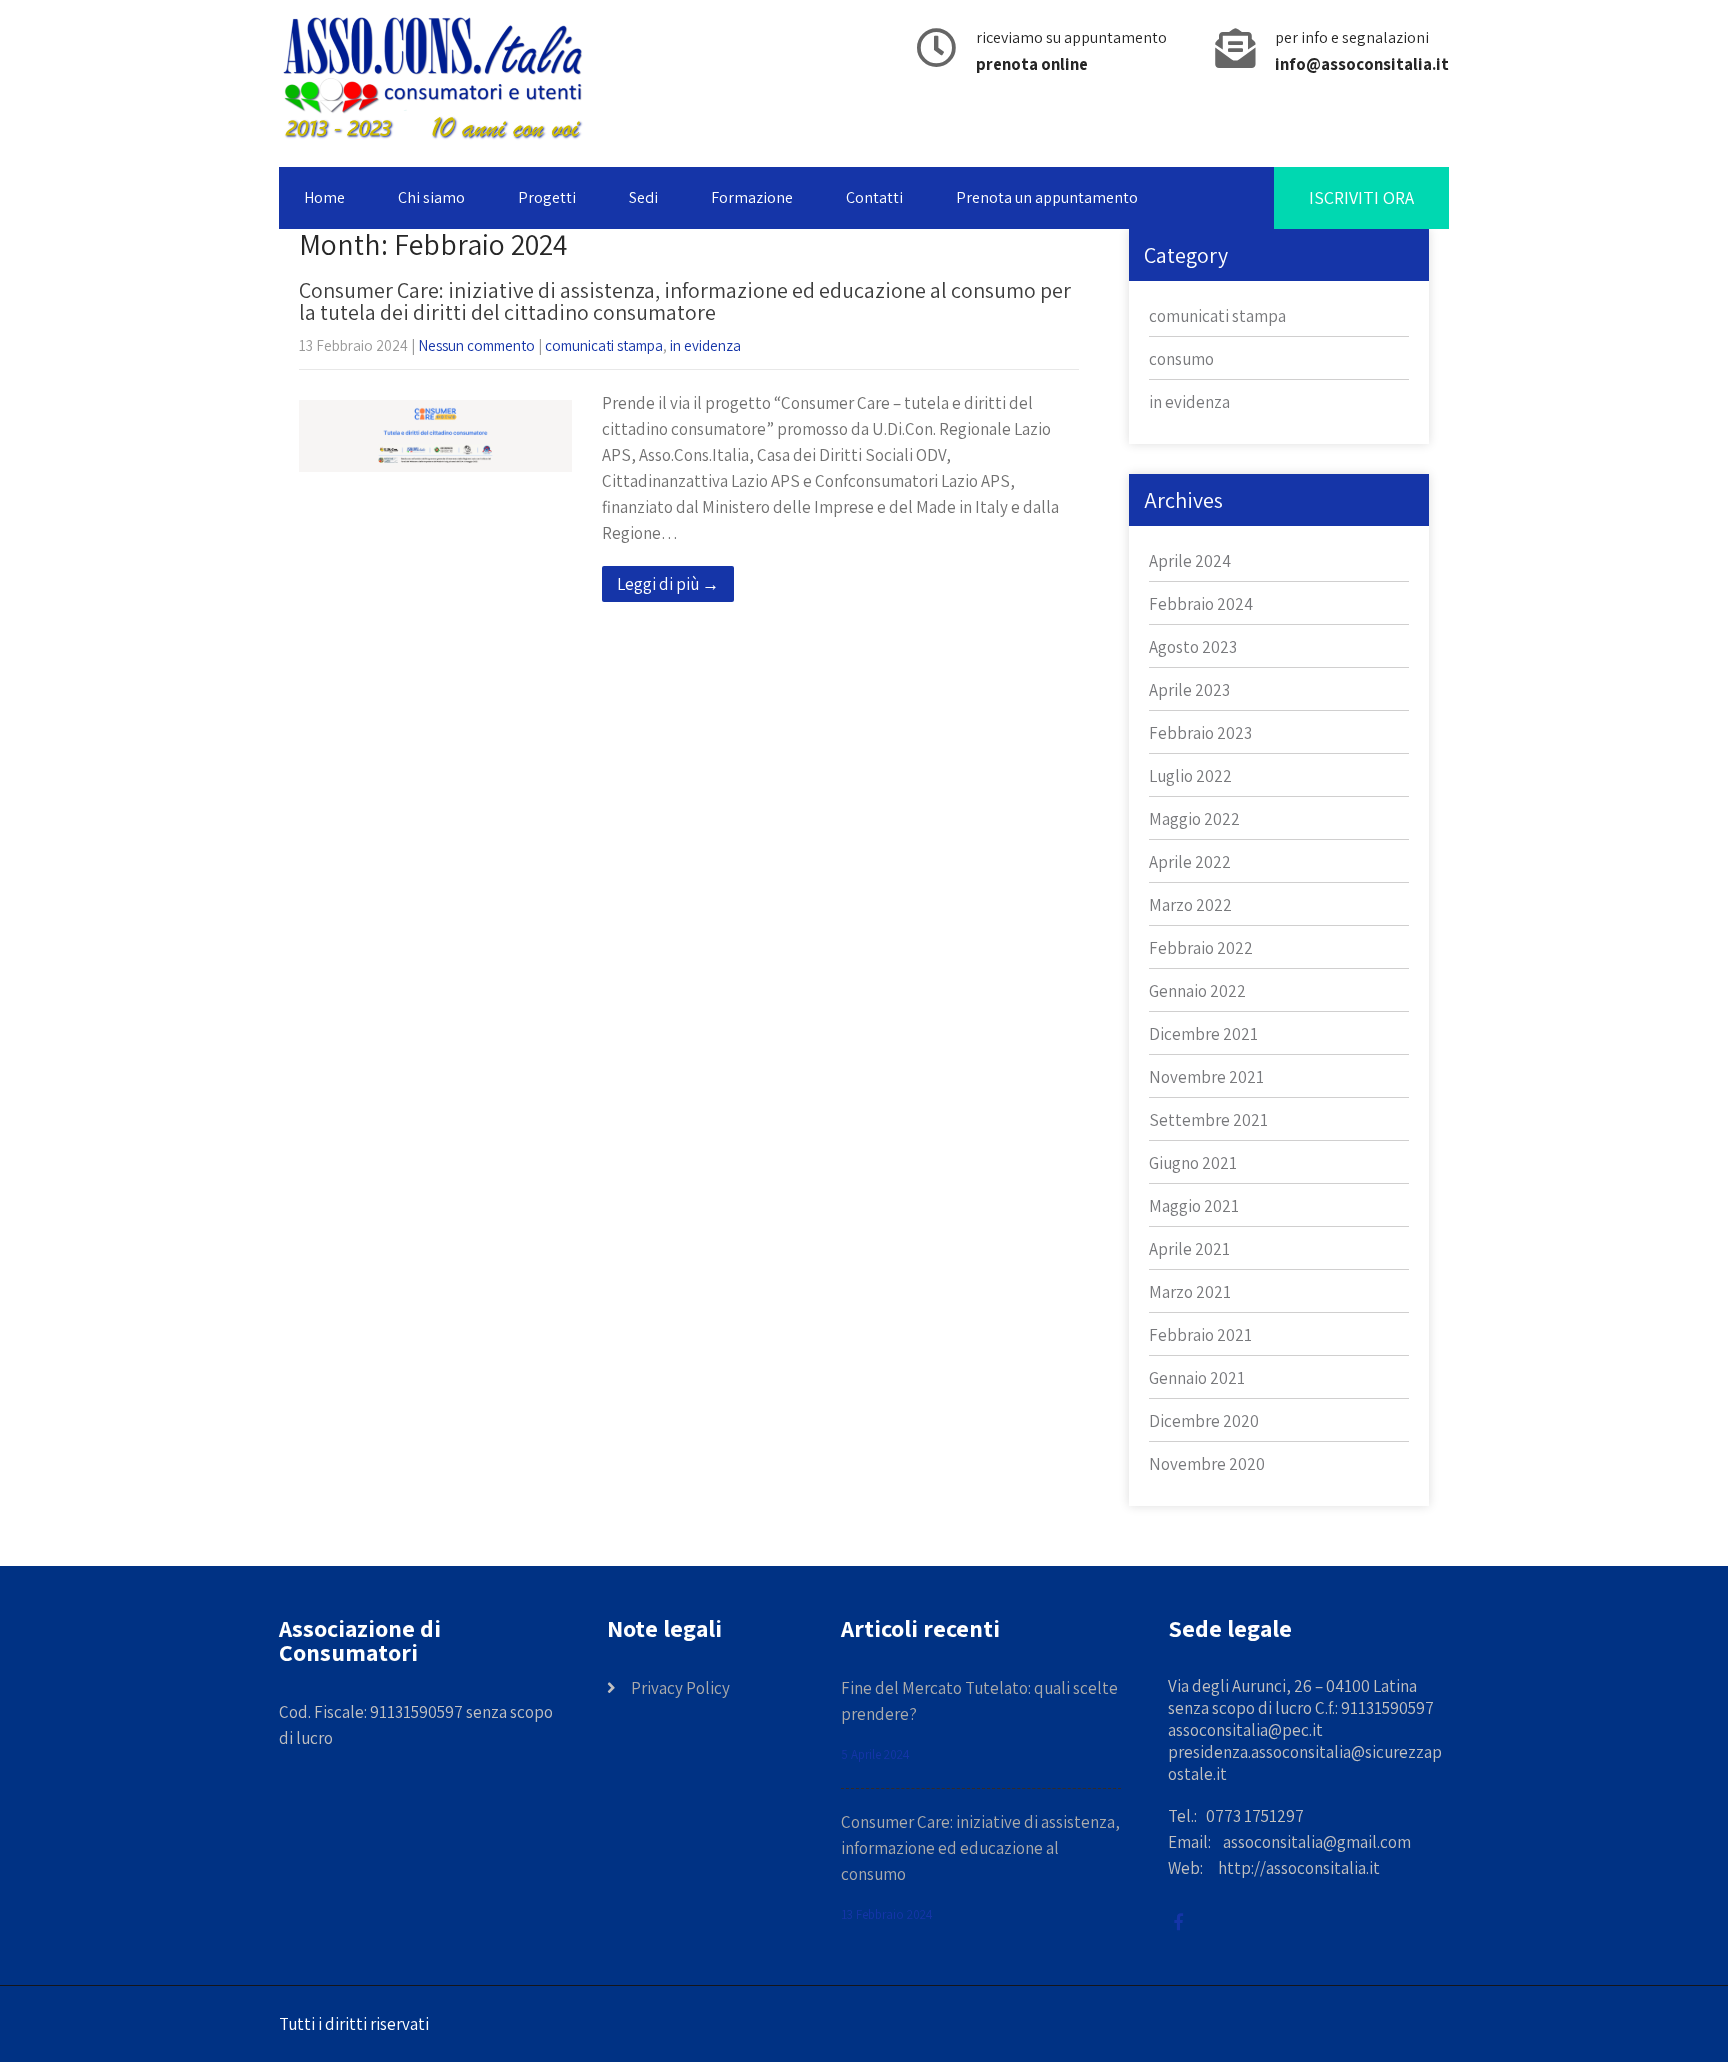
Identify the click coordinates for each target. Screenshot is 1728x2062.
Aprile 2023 (1189, 690)
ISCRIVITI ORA (1361, 197)
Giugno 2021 (1193, 1163)
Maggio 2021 (1194, 1206)
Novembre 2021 (1206, 1077)
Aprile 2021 (1189, 1249)
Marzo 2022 (1190, 905)
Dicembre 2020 (1204, 1421)
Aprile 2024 (1190, 561)
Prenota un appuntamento (1047, 197)
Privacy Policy (680, 1688)
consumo (1181, 359)
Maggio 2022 (1194, 819)
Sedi (643, 197)
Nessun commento (476, 345)
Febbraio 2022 (1201, 948)
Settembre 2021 (1208, 1120)
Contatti (874, 197)
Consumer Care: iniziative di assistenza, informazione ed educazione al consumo (980, 1848)
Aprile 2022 (1190, 862)
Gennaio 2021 (1197, 1378)
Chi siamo (431, 197)
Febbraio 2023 (1200, 733)
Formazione (752, 197)
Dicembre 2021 (1203, 1034)
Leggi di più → (668, 584)
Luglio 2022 (1190, 776)
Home (324, 197)
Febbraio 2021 (1200, 1335)
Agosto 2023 (1193, 647)
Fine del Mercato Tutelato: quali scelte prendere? (979, 1701)
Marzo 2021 (1190, 1292)
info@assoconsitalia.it (1362, 64)
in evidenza (705, 345)
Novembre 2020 (1207, 1464)
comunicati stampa (604, 345)
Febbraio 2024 (1201, 604)
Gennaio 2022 (1197, 991)
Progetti (547, 197)
